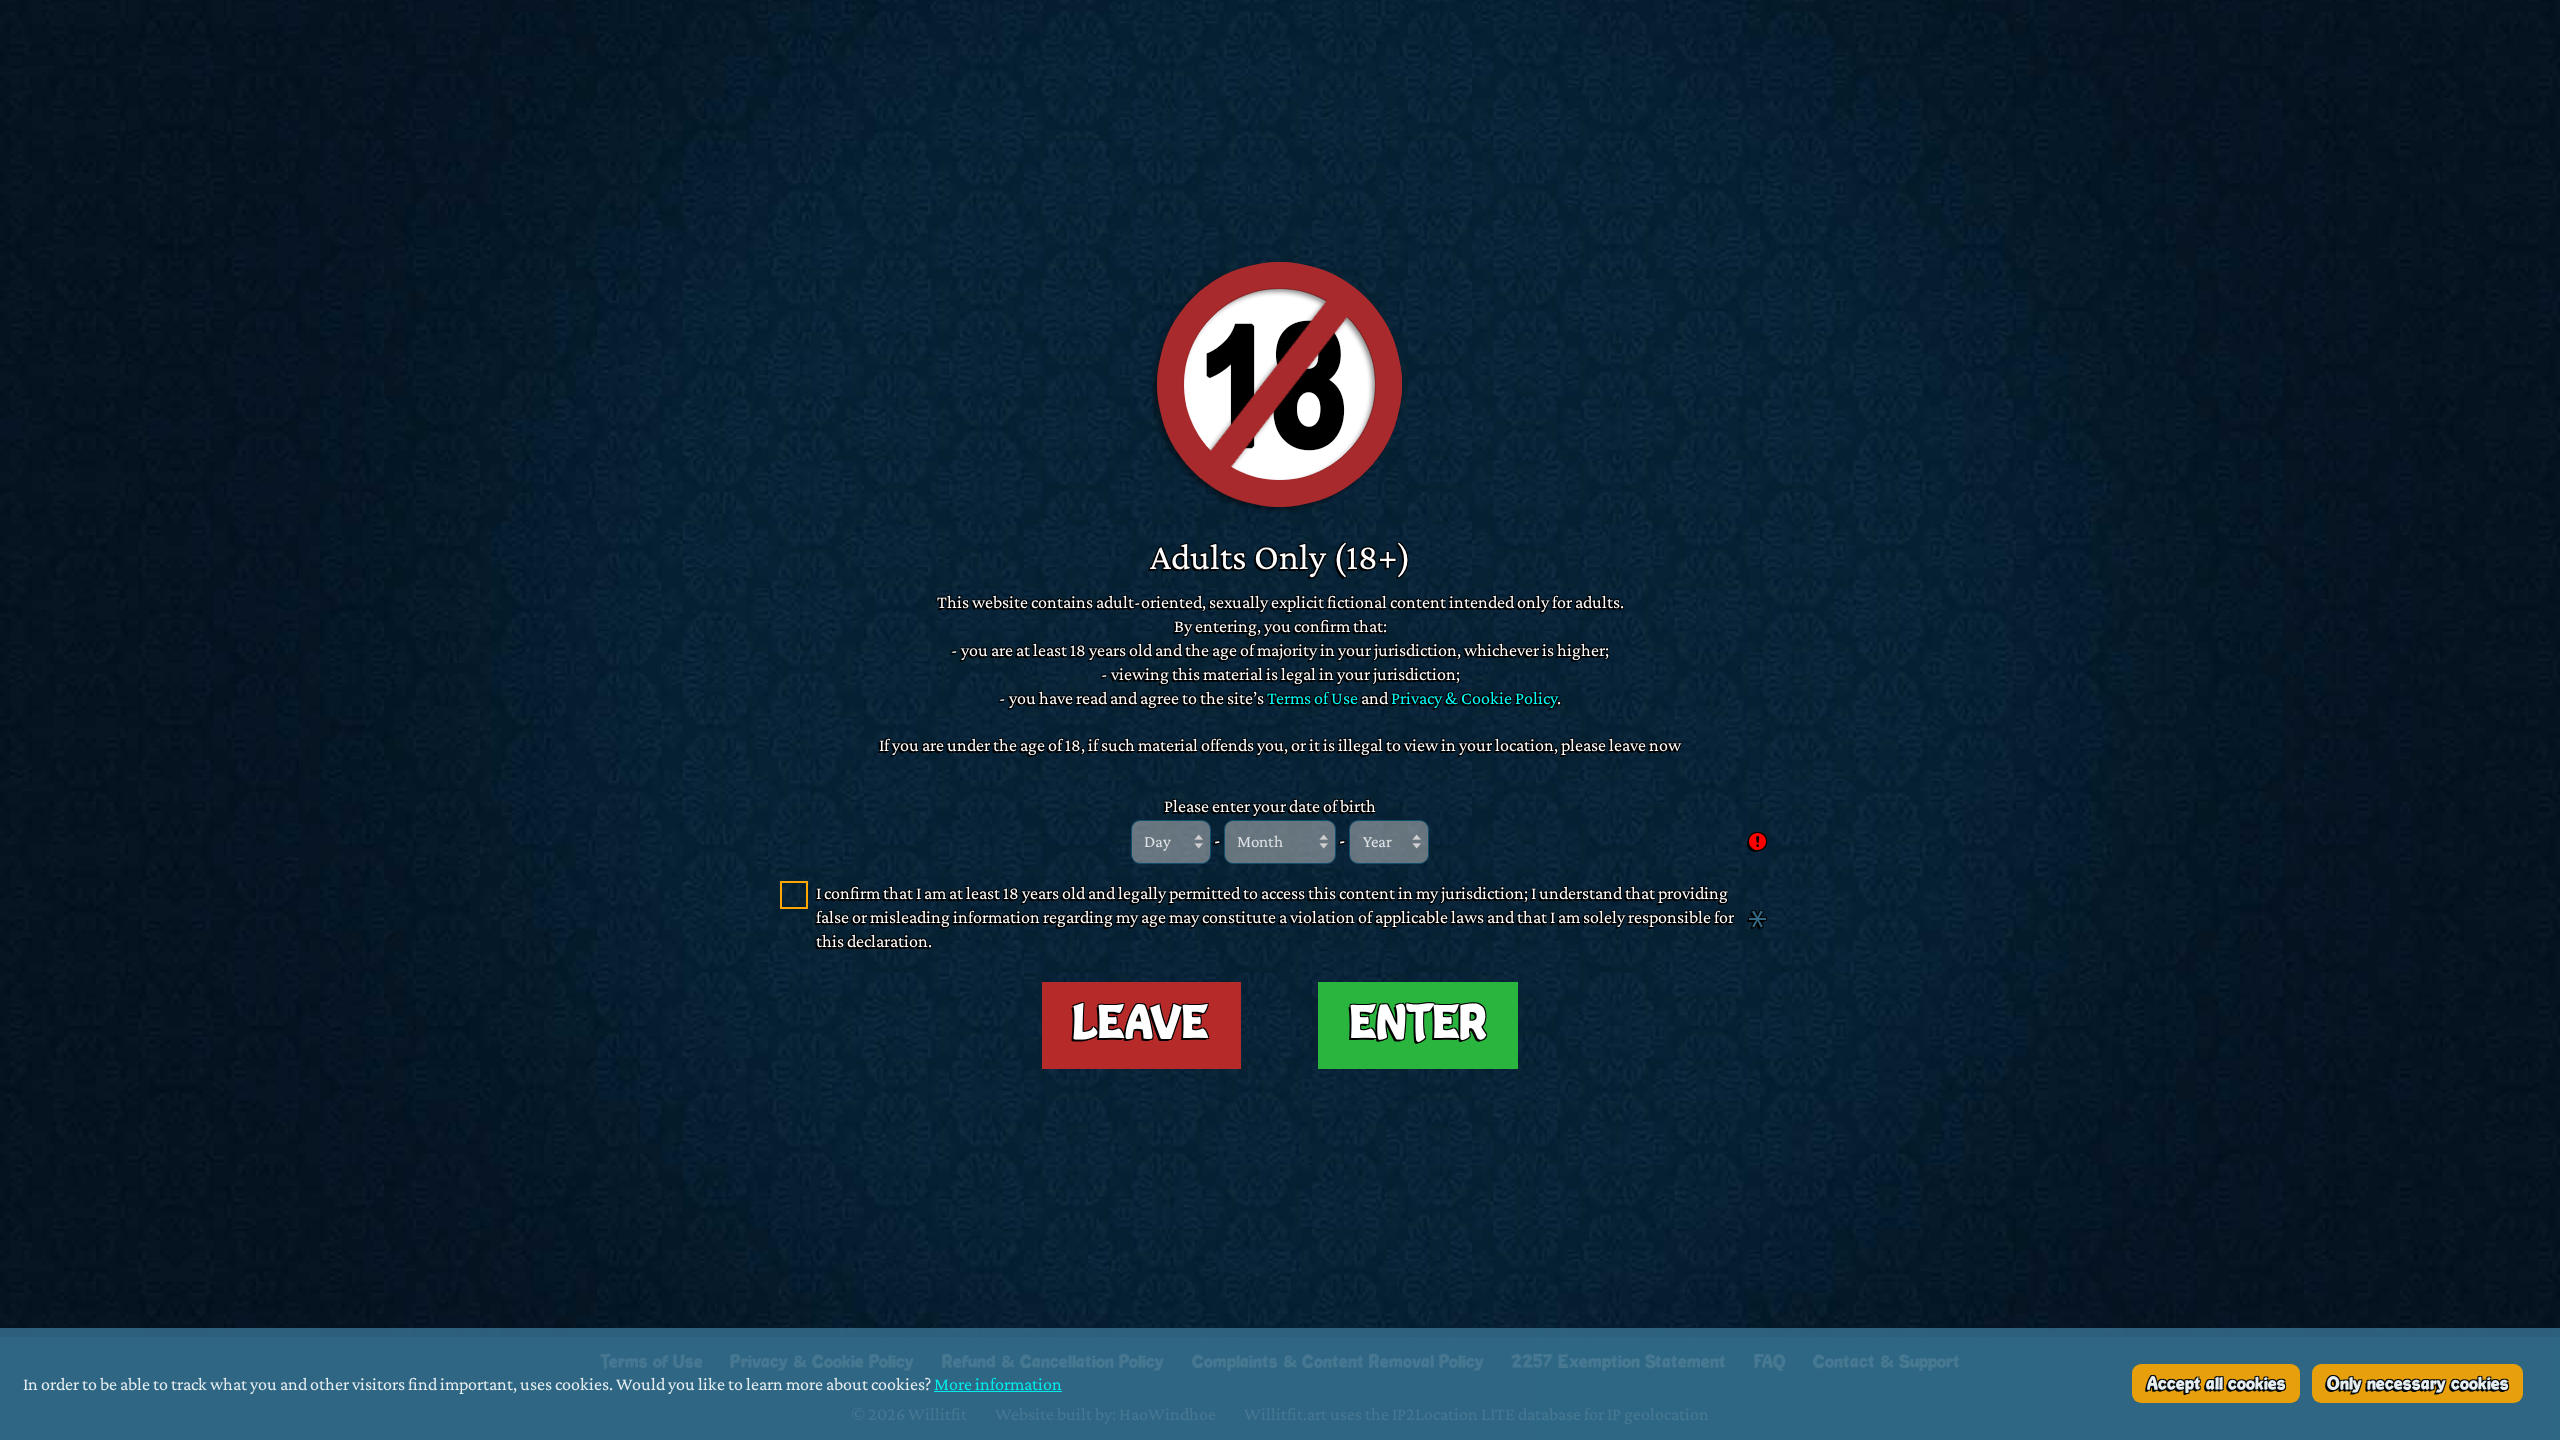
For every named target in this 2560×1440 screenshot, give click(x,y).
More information (998, 1383)
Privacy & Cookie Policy (1474, 697)
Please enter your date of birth (1270, 805)
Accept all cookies (2216, 1384)
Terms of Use (1312, 697)
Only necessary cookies (2418, 1384)
